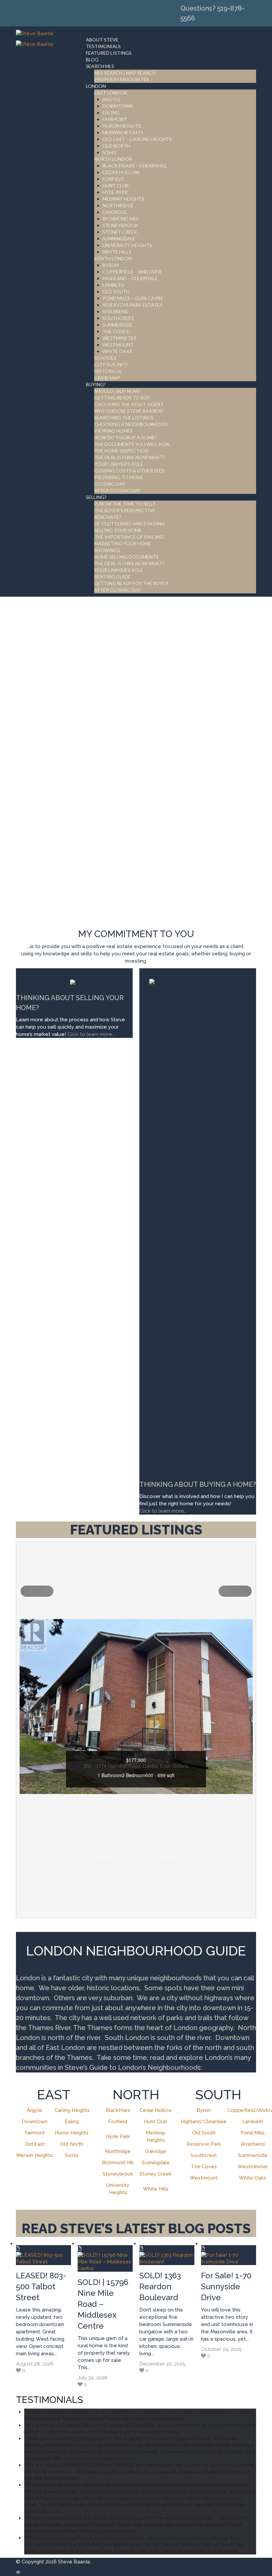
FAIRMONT (115, 119)
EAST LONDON (111, 93)
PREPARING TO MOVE (119, 477)
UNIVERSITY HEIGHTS (127, 245)
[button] (37, 1591)
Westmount (204, 2178)
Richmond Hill (118, 2163)
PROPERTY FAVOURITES (122, 79)
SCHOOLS (105, 358)
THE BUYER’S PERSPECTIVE (125, 510)
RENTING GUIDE (112, 577)
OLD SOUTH (116, 292)
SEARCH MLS (100, 66)
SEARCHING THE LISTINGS (124, 418)
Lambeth (253, 2122)
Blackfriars (118, 2110)
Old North (72, 2144)
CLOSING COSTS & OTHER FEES (129, 471)
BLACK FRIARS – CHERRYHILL (135, 166)
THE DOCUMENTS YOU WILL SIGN (132, 444)
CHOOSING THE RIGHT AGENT (129, 404)
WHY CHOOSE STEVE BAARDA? (129, 411)
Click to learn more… (163, 1511)
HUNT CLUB (116, 185)
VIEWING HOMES (113, 431)
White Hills (156, 2189)
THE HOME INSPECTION (121, 451)
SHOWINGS (107, 550)
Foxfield (118, 2122)
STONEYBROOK (120, 225)
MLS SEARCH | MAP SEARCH (125, 73)
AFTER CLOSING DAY (117, 490)
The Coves (204, 2167)
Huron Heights (72, 2133)
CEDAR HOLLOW (121, 172)
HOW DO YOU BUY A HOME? (126, 437)
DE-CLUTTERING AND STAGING (130, 524)
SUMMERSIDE (117, 325)
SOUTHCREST (118, 318)
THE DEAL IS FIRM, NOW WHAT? (129, 563)
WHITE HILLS (117, 252)
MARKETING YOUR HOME (123, 543)
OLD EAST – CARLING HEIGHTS (137, 139)
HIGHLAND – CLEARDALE (130, 278)
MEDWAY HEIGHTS (123, 199)
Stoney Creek (156, 2174)
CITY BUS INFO (111, 364)
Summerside (253, 2155)
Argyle (34, 2110)
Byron (204, 2110)
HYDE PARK (115, 192)
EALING (111, 113)
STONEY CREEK (120, 232)
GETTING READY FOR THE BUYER (131, 583)
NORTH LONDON (113, 159)
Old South (204, 2133)
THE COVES (116, 331)
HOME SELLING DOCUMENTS (126, 557)
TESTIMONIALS (103, 46)
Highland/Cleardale (204, 2122)
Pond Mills (253, 2133)
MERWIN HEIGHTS (123, 132)
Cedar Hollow (156, 2110)
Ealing (72, 2122)
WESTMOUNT (118, 345)
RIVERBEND (115, 311)
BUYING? (96, 384)
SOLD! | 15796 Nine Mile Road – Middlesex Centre (103, 2304)
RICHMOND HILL (121, 219)
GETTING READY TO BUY (122, 398)
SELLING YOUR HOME (118, 530)
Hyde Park (118, 2136)
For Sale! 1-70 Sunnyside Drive (226, 2286)
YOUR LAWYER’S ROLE (119, 464)
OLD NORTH (116, 146)
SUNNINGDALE (119, 239)
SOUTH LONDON (113, 258)
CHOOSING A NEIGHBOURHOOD (131, 424)
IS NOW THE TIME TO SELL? (125, 504)
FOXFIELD (113, 179)
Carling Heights (72, 2110)
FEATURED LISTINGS (109, 53)
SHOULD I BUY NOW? (118, 391)
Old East (35, 2144)
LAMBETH (113, 285)
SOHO (109, 152)
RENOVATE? (108, 517)
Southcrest (204, 2155)
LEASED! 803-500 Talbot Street (41, 2286)
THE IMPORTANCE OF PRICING (129, 537)
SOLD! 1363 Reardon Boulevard (160, 2286)
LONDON (96, 86)
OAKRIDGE (115, 212)
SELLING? (96, 497)
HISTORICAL (108, 371)
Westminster (253, 2167)
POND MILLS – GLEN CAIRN (132, 298)
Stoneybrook (118, 2174)
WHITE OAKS (117, 351)
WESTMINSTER (119, 338)
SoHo (72, 2155)
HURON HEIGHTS (122, 126)
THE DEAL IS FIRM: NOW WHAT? (130, 457)
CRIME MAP (107, 378)
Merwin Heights (34, 2155)
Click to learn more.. (91, 1034)
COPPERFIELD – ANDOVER (132, 272)
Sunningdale (156, 2163)
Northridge (118, 2151)
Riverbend (253, 2144)
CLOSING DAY (110, 484)
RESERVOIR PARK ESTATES (133, 305)
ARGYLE (111, 99)
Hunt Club (156, 2122)
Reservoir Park (204, 2144)
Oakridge (156, 2151)
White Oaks (253, 2178)
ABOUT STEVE (102, 40)
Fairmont (35, 2133)
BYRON (111, 265)
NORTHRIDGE (118, 205)
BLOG (92, 60)
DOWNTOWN (118, 106)
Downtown (35, 2122)
